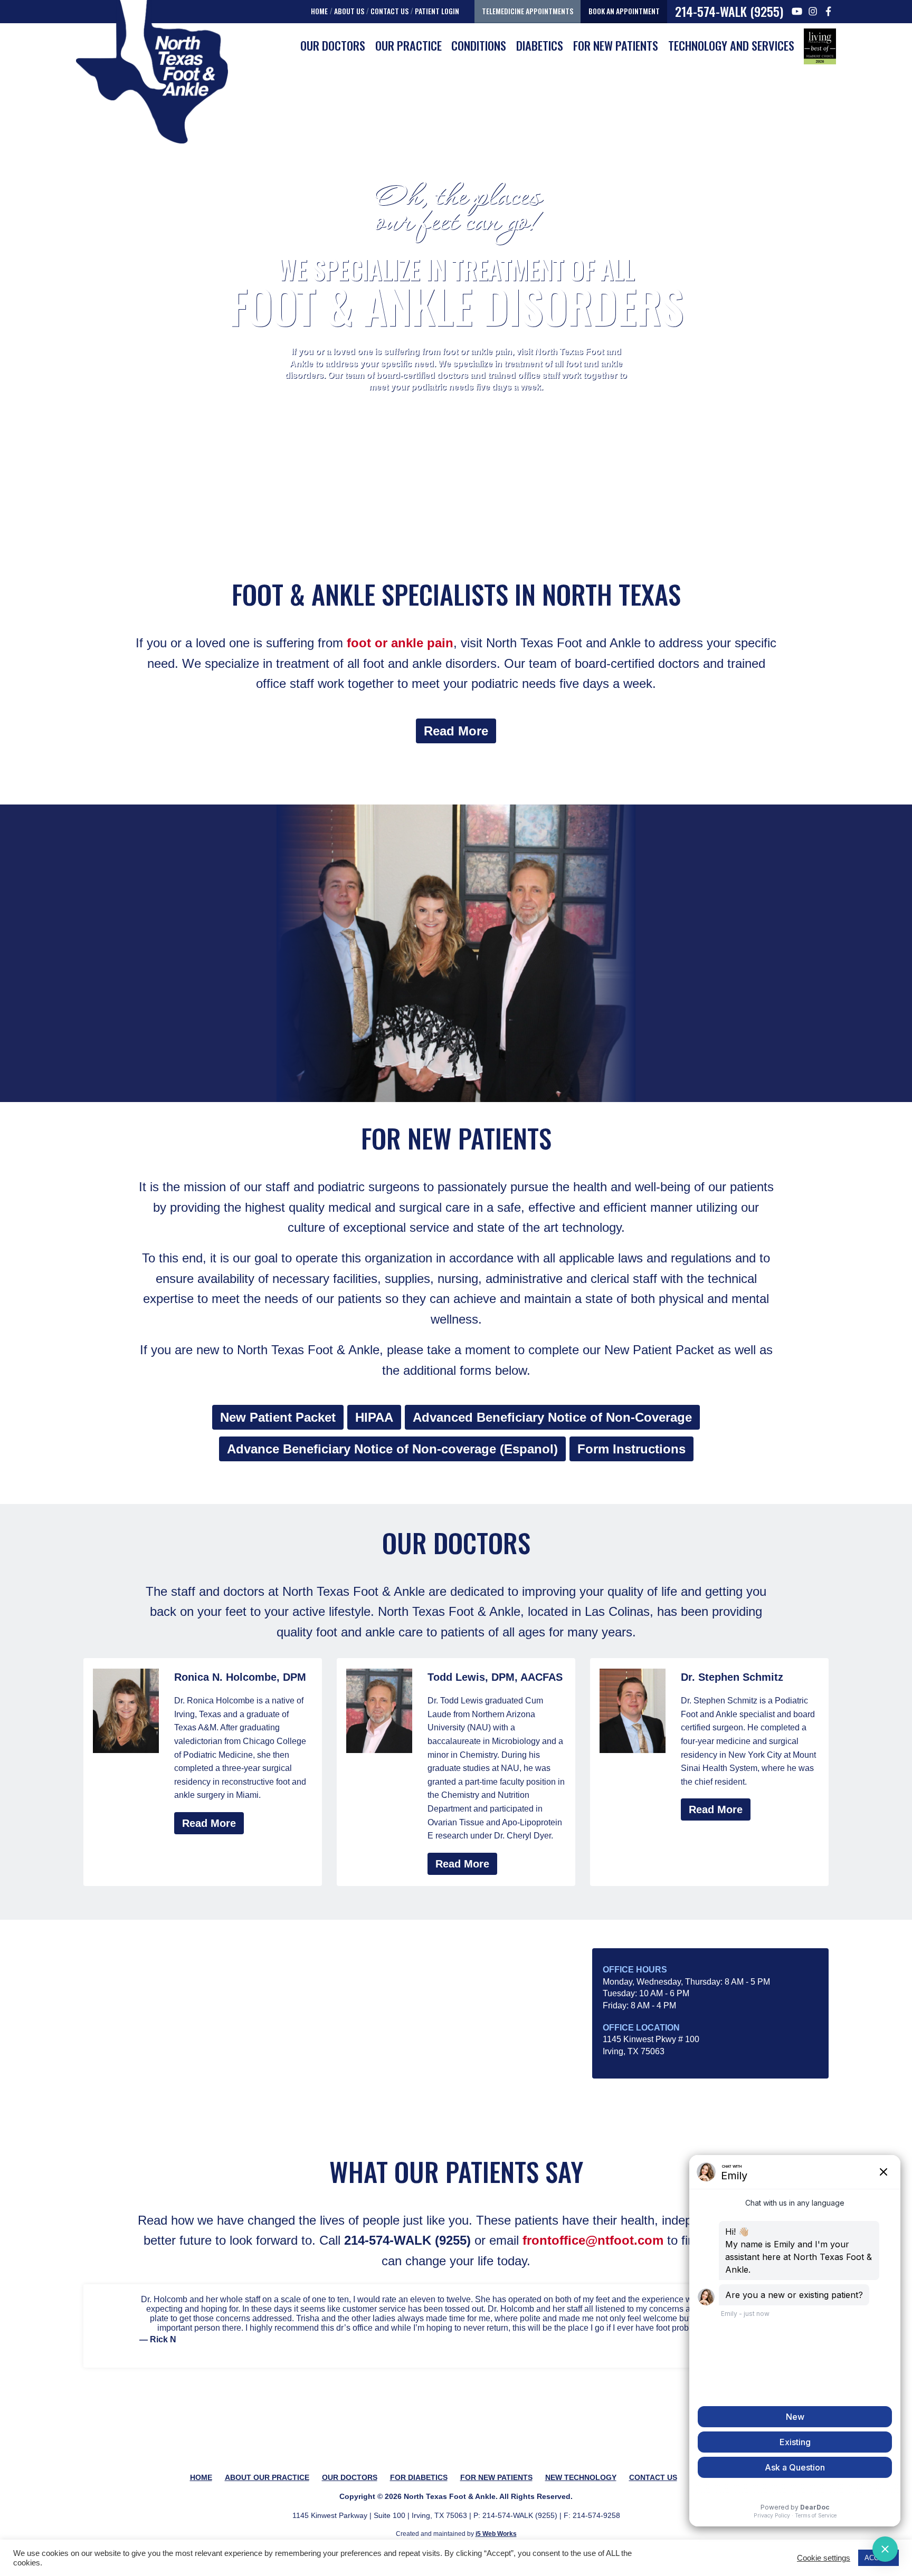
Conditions (479, 45)
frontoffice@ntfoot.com (593, 2240)
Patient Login (437, 11)
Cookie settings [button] (824, 2558)
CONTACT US (653, 2477)
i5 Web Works (496, 2534)
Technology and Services (731, 45)
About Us (349, 11)
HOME (201, 2477)
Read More (456, 731)
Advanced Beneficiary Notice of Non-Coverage (552, 1417)
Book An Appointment (624, 11)
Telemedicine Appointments (528, 11)
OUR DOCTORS (350, 2477)
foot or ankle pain (400, 643)
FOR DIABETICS (419, 2477)
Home (319, 11)
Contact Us (389, 11)
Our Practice (408, 45)
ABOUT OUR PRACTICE (267, 2477)
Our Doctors (333, 45)
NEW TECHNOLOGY (581, 2477)
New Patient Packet (278, 1417)
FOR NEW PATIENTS (616, 45)
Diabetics (540, 45)
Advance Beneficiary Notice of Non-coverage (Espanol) (392, 1449)
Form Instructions (631, 1449)
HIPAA (374, 1417)
